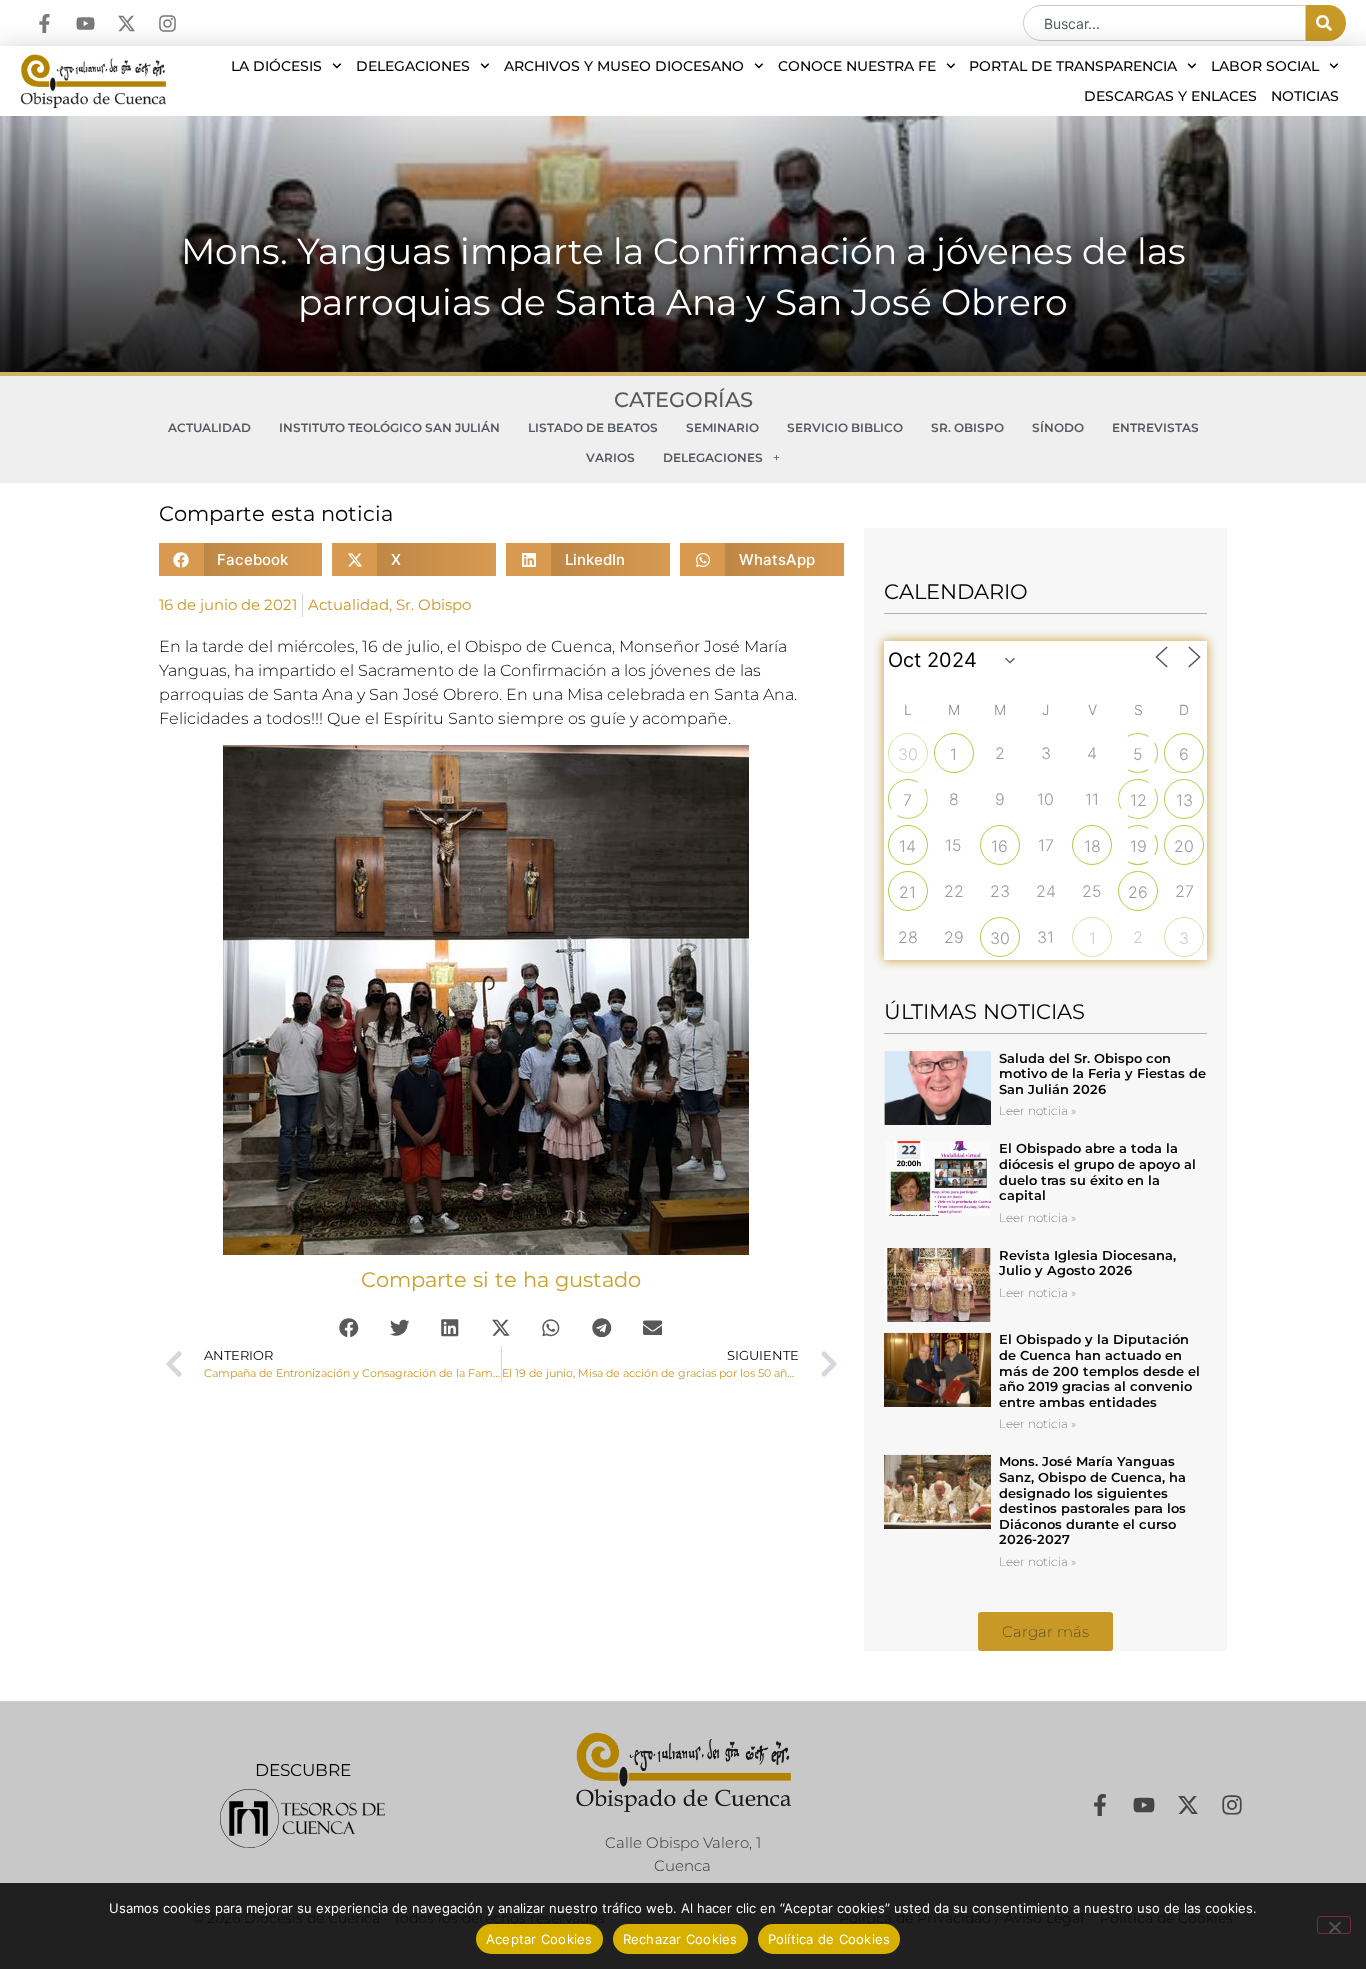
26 (1138, 892)
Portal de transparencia (1073, 66)
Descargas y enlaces (1170, 96)
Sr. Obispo (967, 427)
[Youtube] (85, 23)
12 (1138, 800)
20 (1184, 846)
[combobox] (1164, 23)
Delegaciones (413, 66)
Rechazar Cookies (680, 1939)
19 (1138, 846)
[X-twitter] (126, 23)
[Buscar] (1326, 23)
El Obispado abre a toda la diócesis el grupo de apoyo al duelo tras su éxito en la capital (1097, 1171)
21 (907, 892)
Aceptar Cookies (539, 1939)
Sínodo (1058, 427)
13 (1184, 800)
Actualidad (209, 427)
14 (907, 846)
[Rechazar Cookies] (1334, 1925)
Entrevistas (1155, 427)
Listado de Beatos (593, 427)
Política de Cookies (829, 1939)
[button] (241, 559)
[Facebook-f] (44, 23)
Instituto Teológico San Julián (389, 427)
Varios (610, 457)
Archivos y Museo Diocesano (624, 66)
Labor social (1265, 66)
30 (908, 754)
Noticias (1305, 96)
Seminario (722, 427)
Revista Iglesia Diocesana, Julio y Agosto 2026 (1087, 1263)
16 (999, 846)
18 (1092, 846)
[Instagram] (167, 23)
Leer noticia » (1037, 1110)
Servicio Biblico (845, 427)
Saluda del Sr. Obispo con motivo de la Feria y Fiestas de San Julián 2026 (1102, 1073)
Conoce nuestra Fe (857, 66)
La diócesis (276, 66)
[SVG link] (302, 1818)
